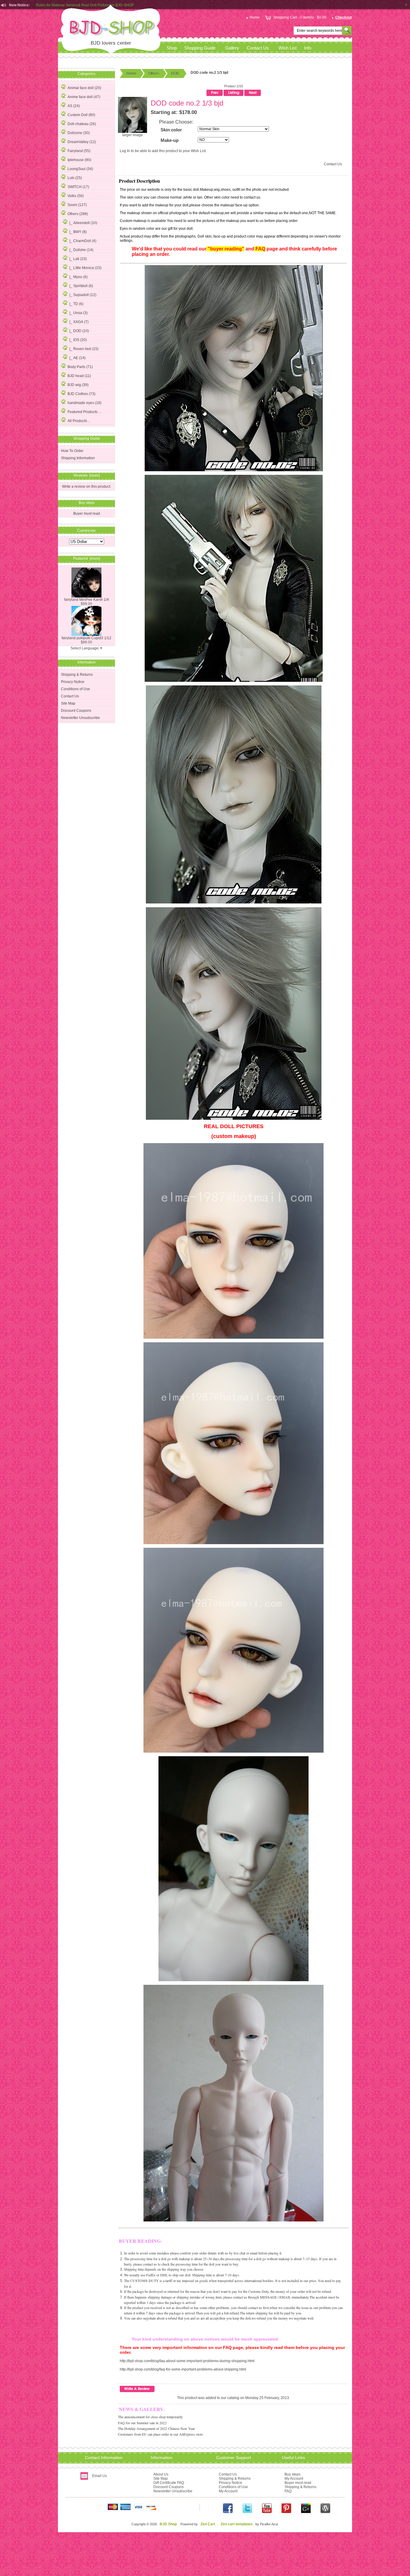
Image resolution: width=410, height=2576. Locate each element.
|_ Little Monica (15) (85, 268)
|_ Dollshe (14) (81, 250)
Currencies (86, 530)
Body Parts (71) (80, 367)
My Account (228, 2491)
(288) (78, 214)
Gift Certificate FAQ (169, 2483)
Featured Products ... (84, 412)
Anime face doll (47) (84, 97)
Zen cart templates (237, 2524)
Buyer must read (87, 514)
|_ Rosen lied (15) (84, 349)
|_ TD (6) (76, 304)
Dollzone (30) (79, 133)
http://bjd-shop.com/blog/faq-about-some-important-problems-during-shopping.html (187, 2361)
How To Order (72, 451)
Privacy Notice (73, 682)
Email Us (99, 2476)
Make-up (170, 140)
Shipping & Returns (77, 675)
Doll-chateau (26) (82, 124)
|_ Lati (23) (78, 259)
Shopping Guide (200, 48)
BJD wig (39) (78, 385)
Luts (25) (75, 178)
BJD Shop (168, 2524)
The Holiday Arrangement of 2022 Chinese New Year (156, 2428)
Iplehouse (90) (79, 160)
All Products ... (79, 421)
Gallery (232, 48)
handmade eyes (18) (84, 403)
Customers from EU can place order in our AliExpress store (160, 2434)
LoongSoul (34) (80, 169)
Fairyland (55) (79, 151)
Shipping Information (78, 458)
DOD (175, 73)
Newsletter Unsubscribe (80, 718)
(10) (79, 331)
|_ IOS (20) (78, 340)
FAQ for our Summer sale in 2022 (142, 2423)
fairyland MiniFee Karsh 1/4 (87, 600)
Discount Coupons (76, 711)
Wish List (288, 48)
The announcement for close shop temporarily (150, 2417)
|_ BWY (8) (78, 232)
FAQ (288, 2491)
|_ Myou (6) (78, 277)
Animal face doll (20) (84, 88)
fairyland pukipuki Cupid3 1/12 (86, 638)
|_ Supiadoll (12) (83, 295)
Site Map (68, 703)
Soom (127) (77, 205)
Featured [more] (87, 559)
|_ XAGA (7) (79, 322)
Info (308, 48)
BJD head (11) (79, 376)
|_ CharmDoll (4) (83, 241)
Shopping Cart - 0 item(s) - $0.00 (300, 17)
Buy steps (292, 2474)
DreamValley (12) (82, 142)
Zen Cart (208, 2524)
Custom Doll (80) (81, 115)
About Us (161, 2474)
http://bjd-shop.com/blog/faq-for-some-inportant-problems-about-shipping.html (183, 2369)
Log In (125, 151)
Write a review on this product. (87, 487)
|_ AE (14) (77, 358)
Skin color (171, 130)
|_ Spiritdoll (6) (81, 286)
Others (154, 73)
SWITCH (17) (78, 187)
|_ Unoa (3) (78, 313)
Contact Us (258, 48)
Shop (172, 48)
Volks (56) (76, 196)
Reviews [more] (87, 475)
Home (255, 17)
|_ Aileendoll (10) (83, 223)
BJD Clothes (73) (81, 394)
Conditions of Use (75, 689)
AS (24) (74, 106)
